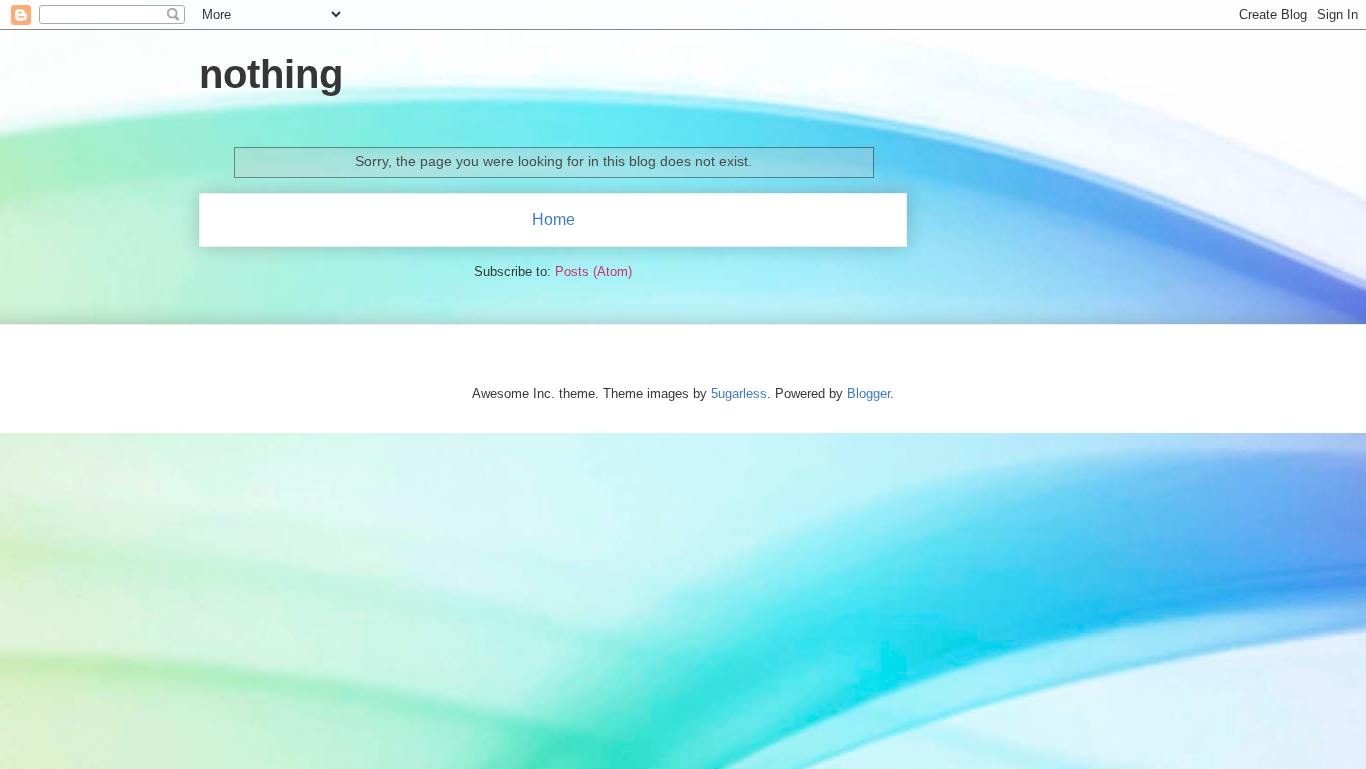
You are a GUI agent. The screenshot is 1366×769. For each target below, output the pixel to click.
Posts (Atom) (593, 271)
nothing (271, 74)
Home (553, 219)
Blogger (868, 393)
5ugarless (739, 393)
